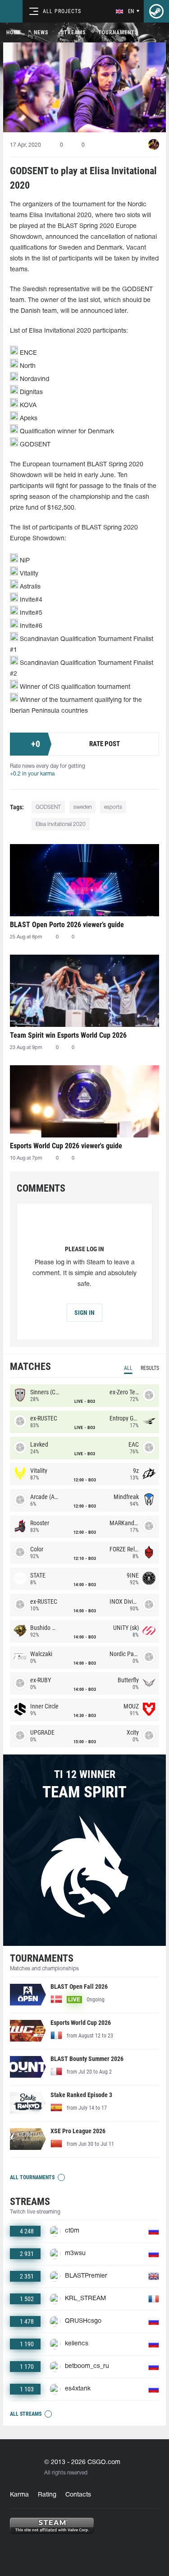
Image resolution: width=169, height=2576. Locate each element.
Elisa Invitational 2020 (61, 824)
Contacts (78, 2495)
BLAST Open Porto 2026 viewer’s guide (67, 925)
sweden (82, 807)
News (41, 32)
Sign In (84, 1313)
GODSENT (48, 807)
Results (150, 1368)
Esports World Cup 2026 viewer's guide (66, 1146)
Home (14, 32)
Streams (73, 32)
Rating (47, 2495)
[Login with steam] (156, 11)
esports (113, 807)
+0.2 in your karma (32, 774)
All (128, 1368)
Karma (19, 2495)
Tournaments (118, 32)
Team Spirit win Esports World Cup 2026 (68, 1035)
